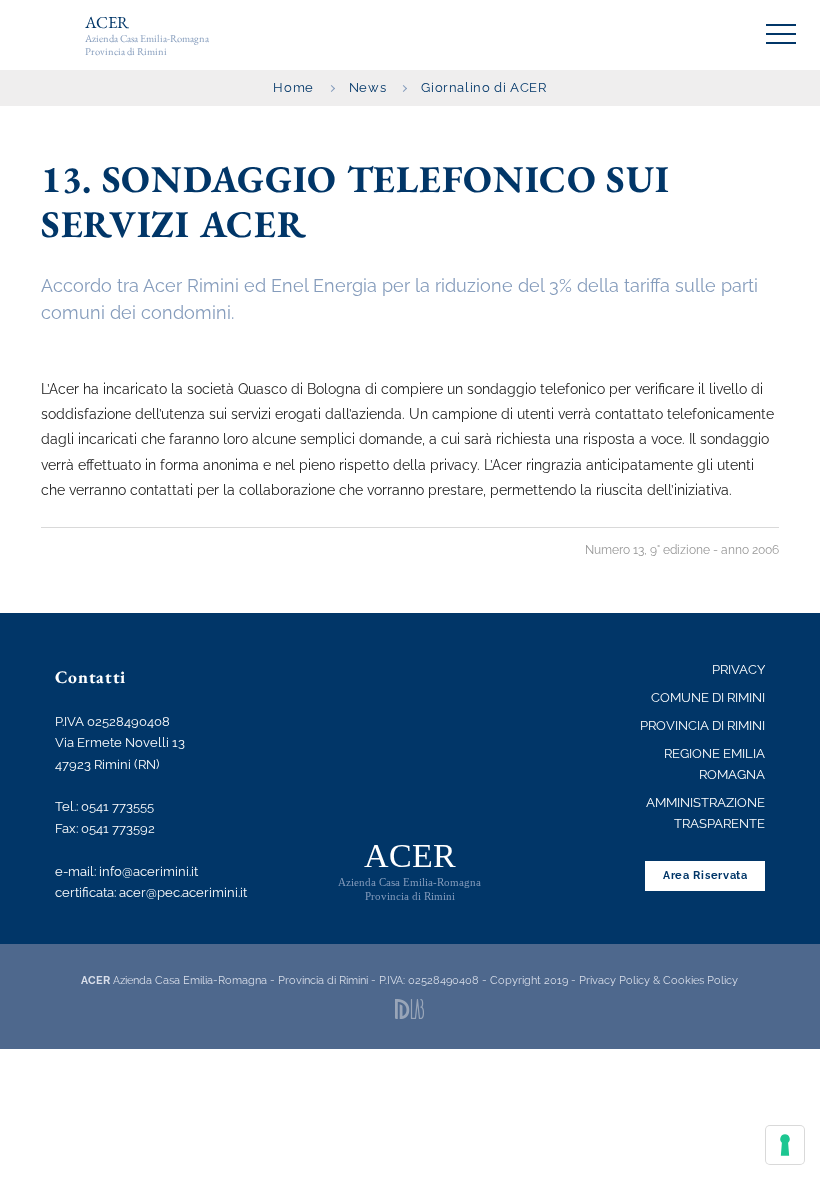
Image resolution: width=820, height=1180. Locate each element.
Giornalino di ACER (483, 87)
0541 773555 (117, 806)
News (368, 87)
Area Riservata (705, 875)
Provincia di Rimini (702, 725)
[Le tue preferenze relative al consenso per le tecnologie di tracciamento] (785, 1145)
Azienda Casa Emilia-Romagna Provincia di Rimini (147, 34)
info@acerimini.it (148, 871)
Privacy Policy (614, 980)
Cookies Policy (700, 980)
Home (293, 87)
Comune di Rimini (708, 697)
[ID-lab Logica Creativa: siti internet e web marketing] (409, 1009)
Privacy (738, 669)
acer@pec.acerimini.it (183, 892)
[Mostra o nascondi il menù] (781, 34)
